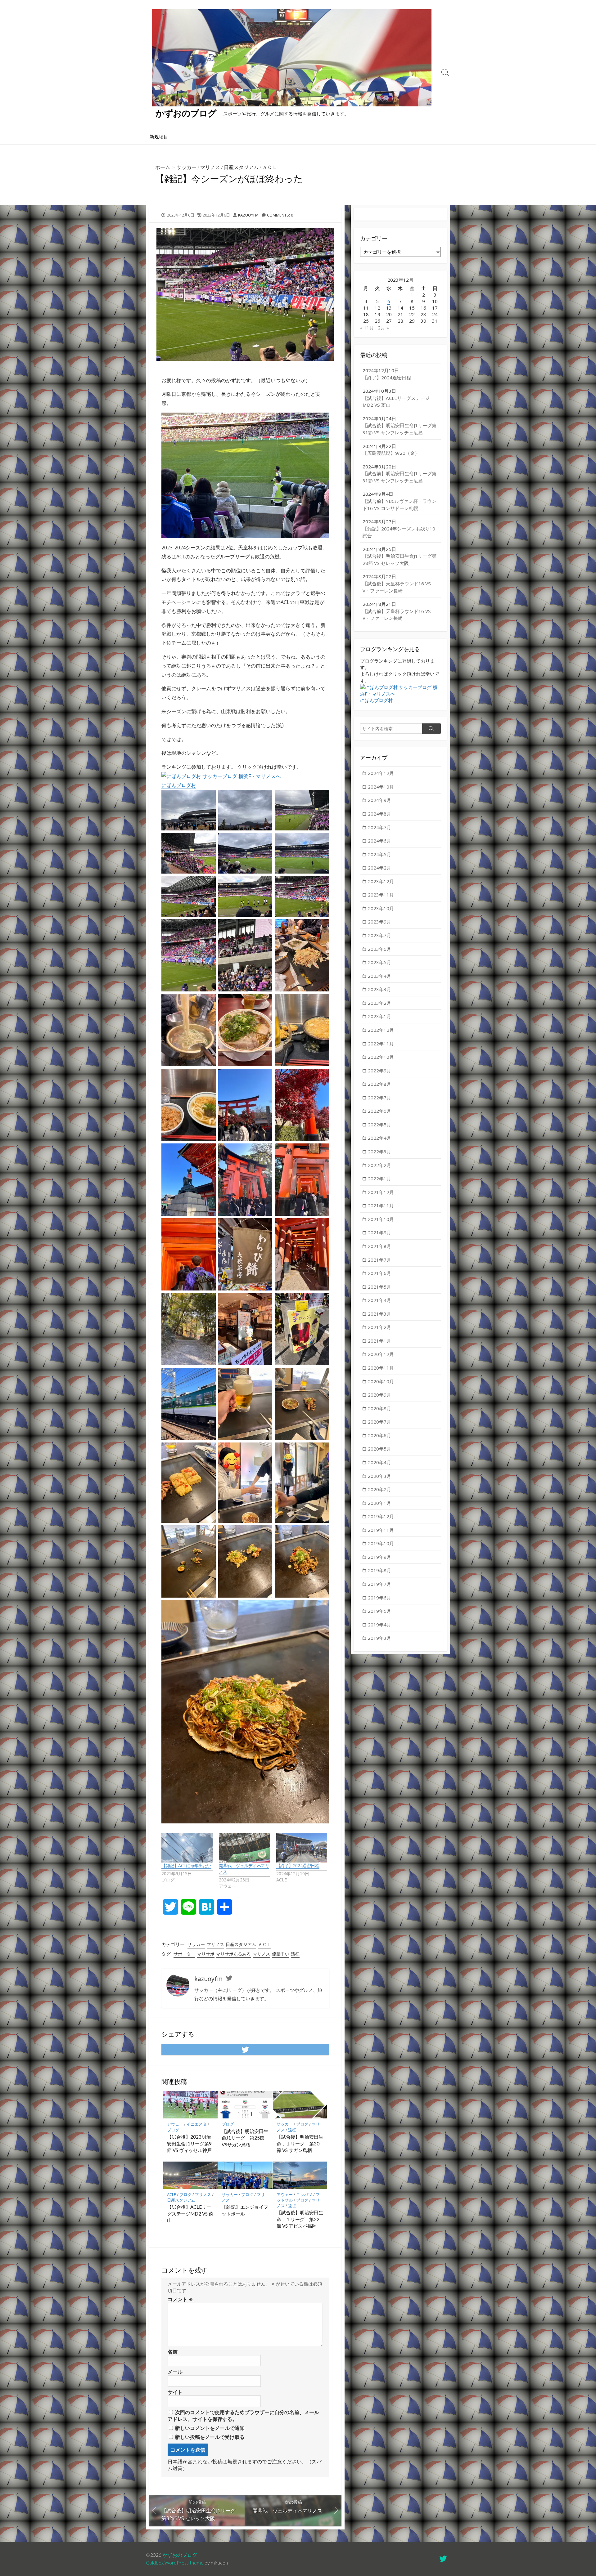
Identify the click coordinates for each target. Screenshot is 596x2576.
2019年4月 (379, 1625)
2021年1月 (379, 1341)
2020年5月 (379, 1449)
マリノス (210, 167)
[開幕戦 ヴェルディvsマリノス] (244, 1848)
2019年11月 (381, 1530)
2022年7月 (379, 1098)
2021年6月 (379, 1273)
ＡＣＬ (270, 167)
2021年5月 (379, 1287)
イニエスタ (197, 2124)
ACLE (172, 2194)
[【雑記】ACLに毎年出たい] (187, 1848)
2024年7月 (379, 827)
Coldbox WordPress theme (175, 2563)
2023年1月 (379, 1016)
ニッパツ (304, 2194)
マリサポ (206, 1954)
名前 (173, 2352)
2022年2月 (379, 1165)
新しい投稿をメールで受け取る (210, 2437)
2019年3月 (379, 1638)
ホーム (163, 167)
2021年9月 (379, 1232)
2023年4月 (379, 976)
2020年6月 (379, 1435)
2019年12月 (381, 1516)
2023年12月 (381, 881)
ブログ (173, 2130)
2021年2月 (379, 1327)
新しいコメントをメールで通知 (210, 2428)
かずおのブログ (180, 2555)
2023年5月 (379, 962)
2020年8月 (379, 1408)
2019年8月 (379, 1570)
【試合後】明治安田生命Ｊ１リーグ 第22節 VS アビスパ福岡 (300, 2219)
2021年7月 (379, 1260)
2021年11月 (381, 1205)
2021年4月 (379, 1300)
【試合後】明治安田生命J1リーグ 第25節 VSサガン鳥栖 (245, 2138)
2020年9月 (379, 1395)
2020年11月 (381, 1368)
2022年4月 (379, 1138)
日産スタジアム (241, 167)
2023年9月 (379, 922)
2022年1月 (379, 1178)
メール (175, 2372)
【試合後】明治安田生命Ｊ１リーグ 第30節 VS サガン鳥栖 (300, 2143)
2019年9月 (379, 1557)
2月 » (383, 328)
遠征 (295, 1954)
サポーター (184, 1954)
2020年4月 (379, 1462)
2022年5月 (379, 1125)
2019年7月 (379, 1584)
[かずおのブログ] (292, 58)
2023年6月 (379, 949)
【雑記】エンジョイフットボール (245, 2210)
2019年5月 (379, 1611)
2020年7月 (379, 1422)
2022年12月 (381, 1030)
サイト (175, 2392)
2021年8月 (379, 1246)
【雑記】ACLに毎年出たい (186, 1865)
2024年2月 (379, 868)
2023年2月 (379, 1003)
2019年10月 (381, 1543)
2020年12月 (381, 1354)
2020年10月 (381, 1381)
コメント (180, 2299)
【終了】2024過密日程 (298, 1865)
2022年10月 (381, 1057)
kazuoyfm (248, 215)
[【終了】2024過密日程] (302, 1848)
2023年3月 (379, 989)
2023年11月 (381, 895)
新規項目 (159, 136)
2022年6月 (379, 1111)
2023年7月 (379, 935)
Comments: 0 (280, 215)
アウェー (175, 2124)
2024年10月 (381, 787)
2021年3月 (379, 1314)
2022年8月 (379, 1084)
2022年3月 (379, 1152)
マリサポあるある (233, 1954)
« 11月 (367, 328)
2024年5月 (379, 854)
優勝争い (281, 1954)
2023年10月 (381, 908)
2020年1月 (379, 1503)
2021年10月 (381, 1219)
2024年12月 (381, 773)
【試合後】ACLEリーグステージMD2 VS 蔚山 (190, 2214)
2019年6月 (379, 1598)
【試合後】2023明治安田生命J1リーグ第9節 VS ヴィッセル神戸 (189, 2143)
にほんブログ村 (179, 785)
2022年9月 (379, 1071)
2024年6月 (379, 841)
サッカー (187, 167)
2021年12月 (381, 1192)
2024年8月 (379, 814)
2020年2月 (379, 1489)
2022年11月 (381, 1044)
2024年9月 (379, 800)
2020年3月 (379, 1476)
